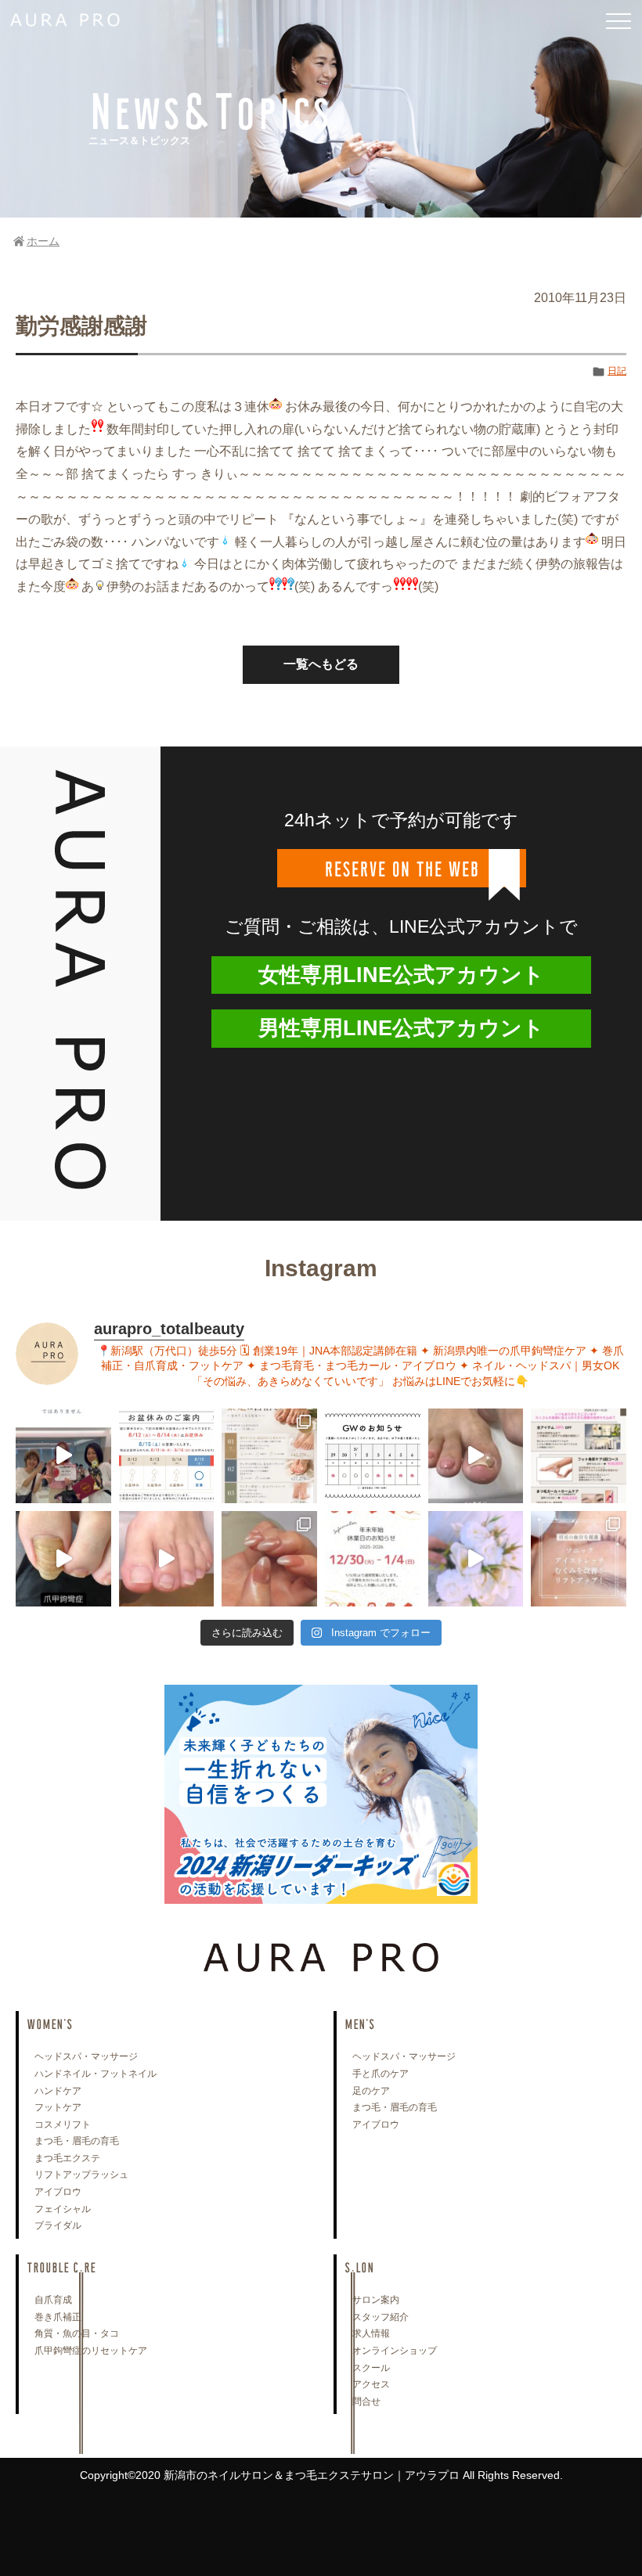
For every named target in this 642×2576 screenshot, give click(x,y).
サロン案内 (376, 2300)
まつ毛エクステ (67, 2158)
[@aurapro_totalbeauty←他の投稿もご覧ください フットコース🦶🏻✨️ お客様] (167, 1559)
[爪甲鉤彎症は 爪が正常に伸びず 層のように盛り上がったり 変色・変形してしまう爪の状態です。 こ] (63, 1559)
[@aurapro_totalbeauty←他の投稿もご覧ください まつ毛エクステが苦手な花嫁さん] (476, 1559)
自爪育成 (53, 2300)
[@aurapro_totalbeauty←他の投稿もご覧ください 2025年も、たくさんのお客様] (373, 1559)
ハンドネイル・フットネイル (96, 2074)
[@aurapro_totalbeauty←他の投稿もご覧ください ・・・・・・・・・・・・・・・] (579, 1456)
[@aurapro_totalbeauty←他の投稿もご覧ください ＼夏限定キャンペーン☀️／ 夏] (269, 1456)
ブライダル (58, 2225)
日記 (617, 371)
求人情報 (371, 2333)
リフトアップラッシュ (81, 2175)
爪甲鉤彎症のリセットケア (91, 2351)
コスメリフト (63, 2124)
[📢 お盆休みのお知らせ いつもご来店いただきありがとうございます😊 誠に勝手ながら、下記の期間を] (167, 1456)
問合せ (366, 2402)
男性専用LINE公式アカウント (401, 1028)
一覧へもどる (321, 664)
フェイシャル (63, 2209)
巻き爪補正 (58, 2317)
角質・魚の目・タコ (77, 2333)
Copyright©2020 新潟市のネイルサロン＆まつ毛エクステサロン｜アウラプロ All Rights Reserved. (321, 2475)
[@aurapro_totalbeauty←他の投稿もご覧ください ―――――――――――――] (579, 1559)
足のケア (371, 2091)
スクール (371, 2368)
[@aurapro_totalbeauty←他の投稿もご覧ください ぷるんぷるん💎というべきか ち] (269, 1559)
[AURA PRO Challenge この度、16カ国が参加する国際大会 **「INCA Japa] (63, 1456)
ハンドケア (58, 2091)
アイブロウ (58, 2192)
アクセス (371, 2384)
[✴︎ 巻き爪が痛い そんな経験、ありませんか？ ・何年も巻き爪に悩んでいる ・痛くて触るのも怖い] (476, 1456)
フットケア (58, 2107)
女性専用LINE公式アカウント (401, 975)
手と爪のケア (381, 2074)
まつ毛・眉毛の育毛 (77, 2141)
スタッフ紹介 (381, 2317)
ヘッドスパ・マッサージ (86, 2056)
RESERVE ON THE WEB (402, 868)
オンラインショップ (395, 2351)
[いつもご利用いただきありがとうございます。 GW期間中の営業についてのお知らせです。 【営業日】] (373, 1456)
